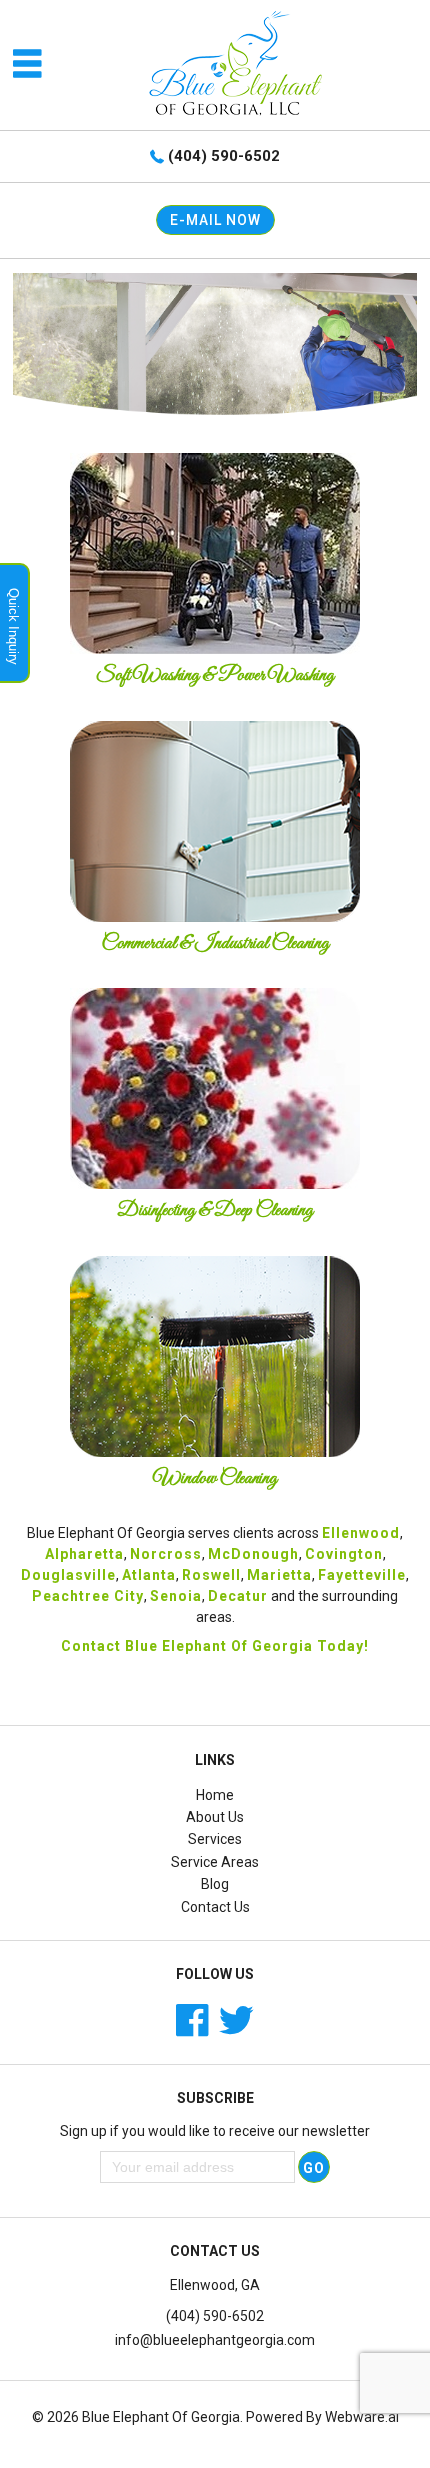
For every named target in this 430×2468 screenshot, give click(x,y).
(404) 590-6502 (224, 156)
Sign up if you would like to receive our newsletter (215, 2131)
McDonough (253, 1554)
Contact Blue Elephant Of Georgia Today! (215, 1646)
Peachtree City (88, 1596)
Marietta (279, 1575)
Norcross (166, 1554)
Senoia (176, 1596)
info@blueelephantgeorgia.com (215, 2340)
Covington (344, 1554)
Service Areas (215, 1862)
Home (215, 1795)
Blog (215, 1884)
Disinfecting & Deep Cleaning (215, 1210)
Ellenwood (361, 1533)
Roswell (211, 1575)
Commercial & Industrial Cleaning (215, 943)
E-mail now (215, 220)
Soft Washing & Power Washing (215, 675)
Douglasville (68, 1575)
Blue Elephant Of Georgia (161, 2417)
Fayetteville (362, 1575)
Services (215, 1839)
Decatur (238, 1596)
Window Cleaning (215, 1478)
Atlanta (149, 1575)
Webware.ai (362, 2417)
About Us (215, 1817)
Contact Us (215, 1907)
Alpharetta (84, 1554)
